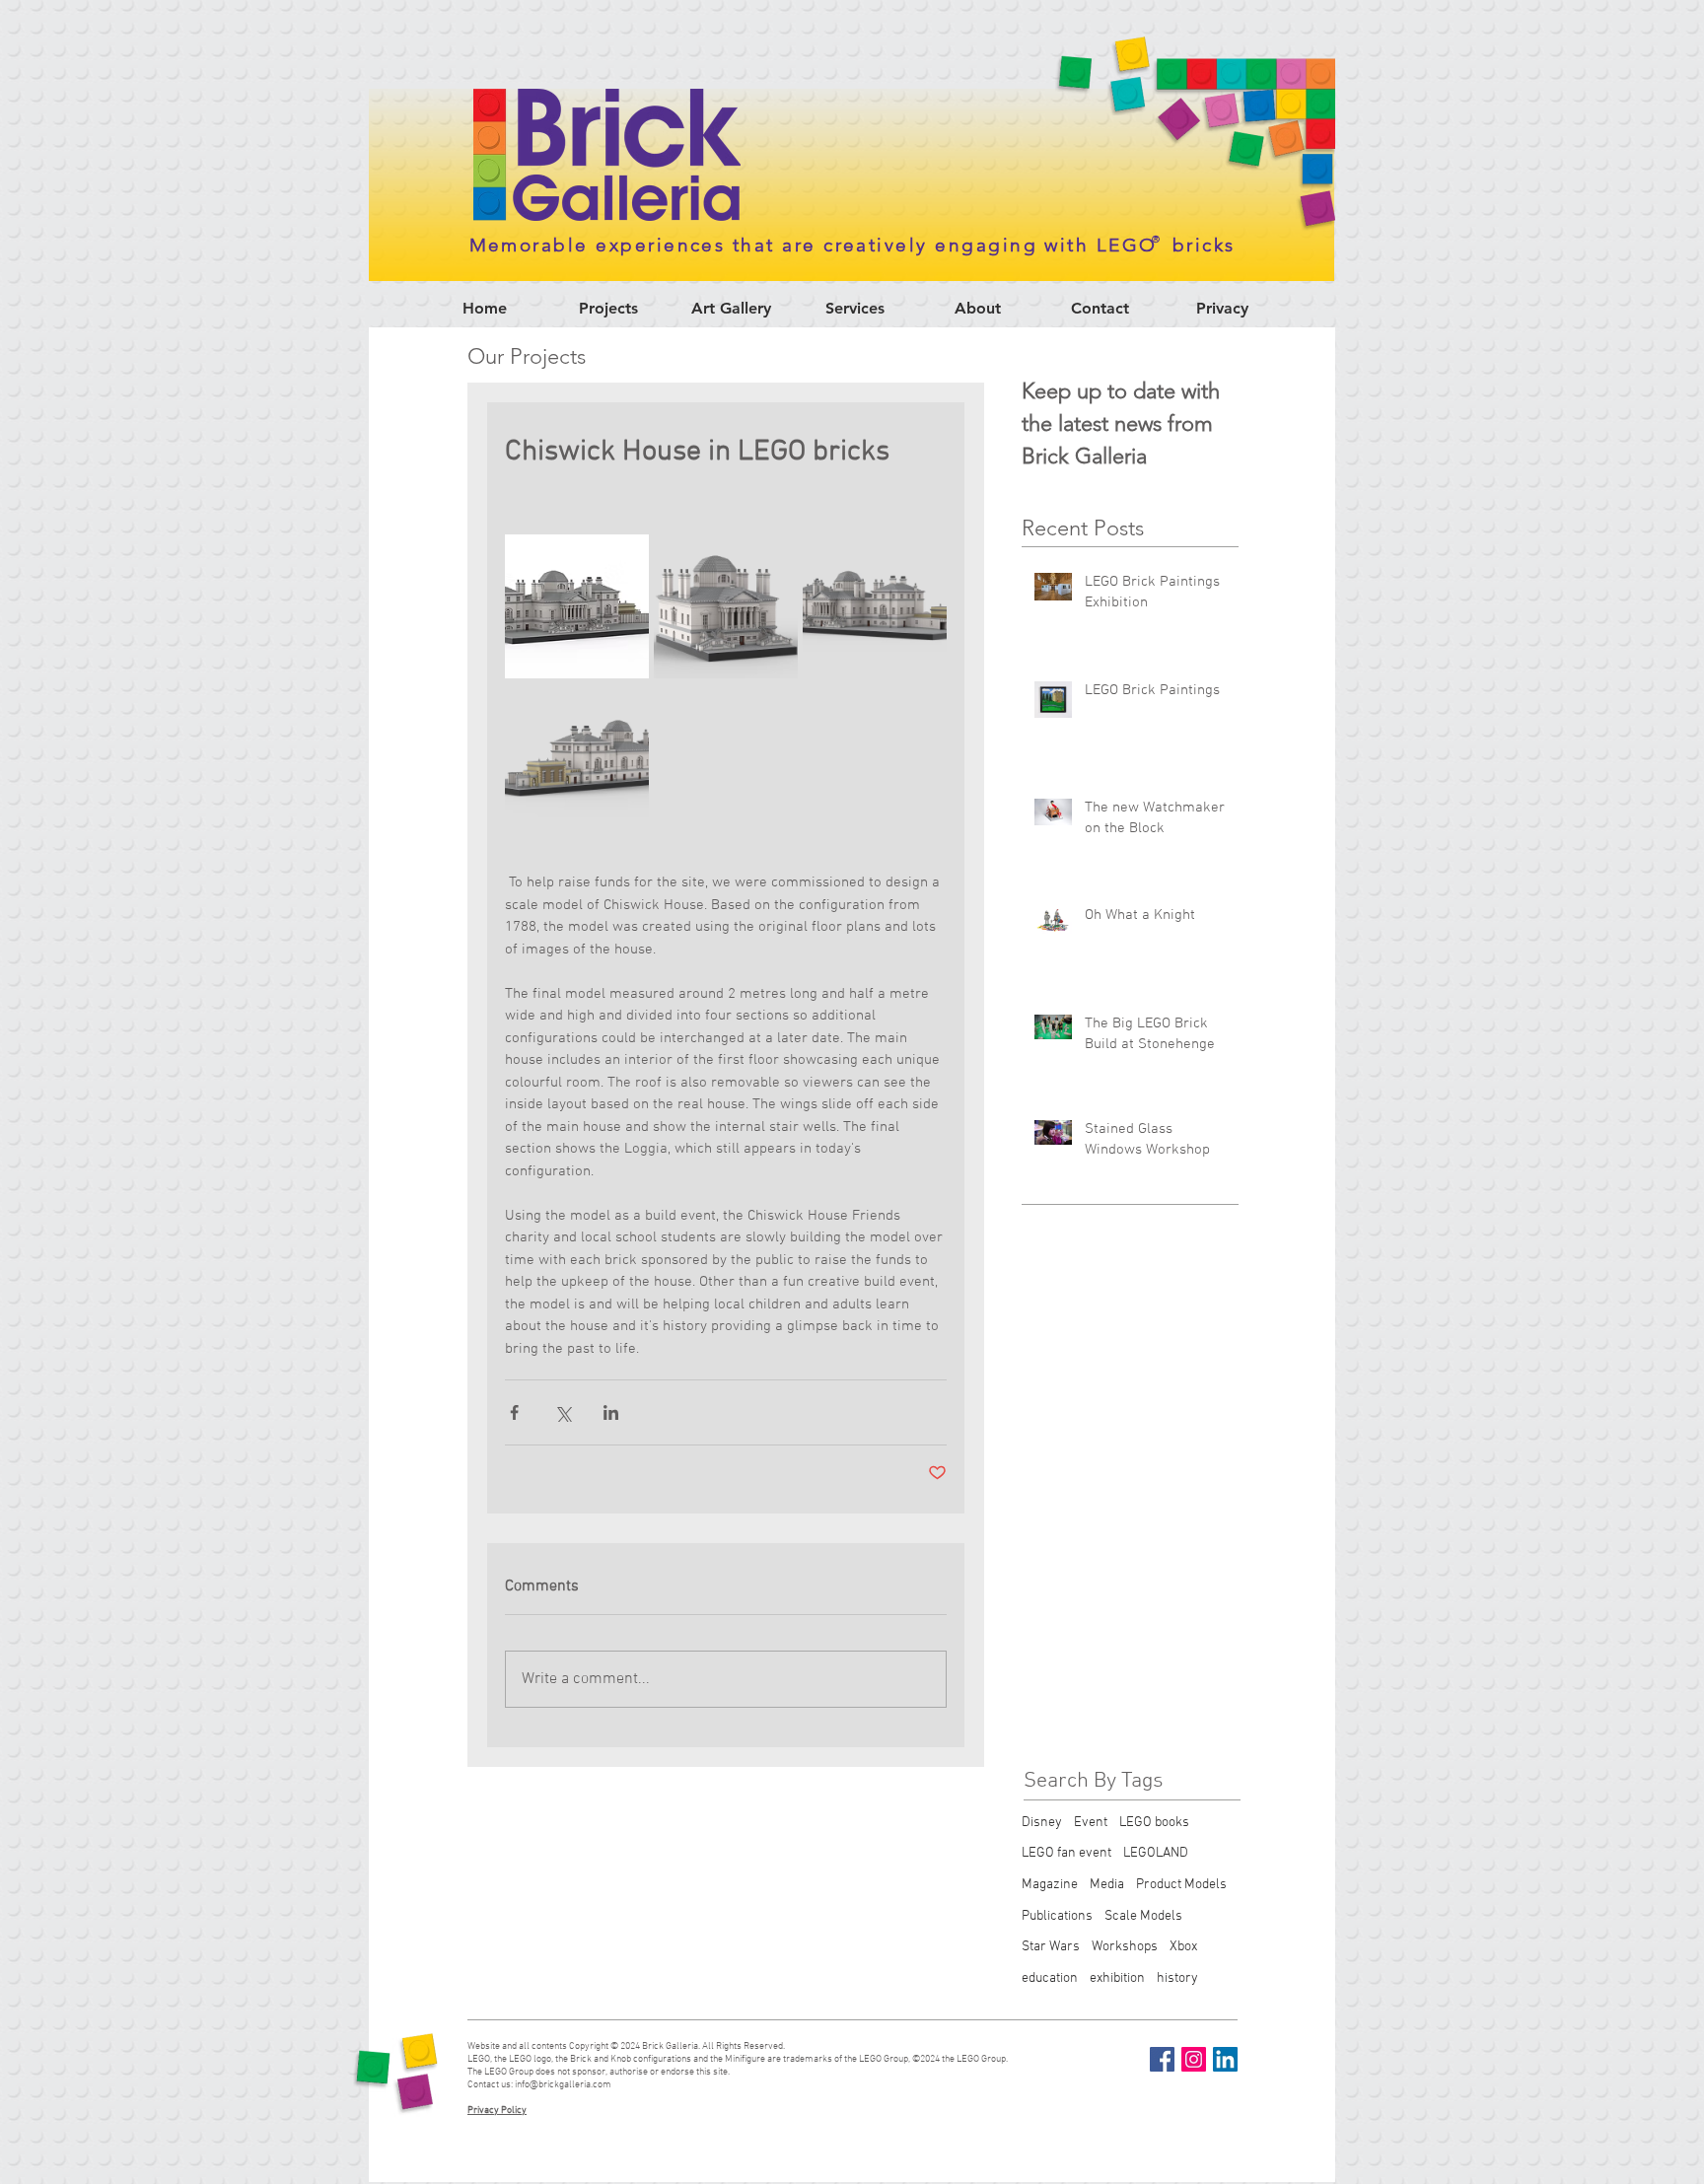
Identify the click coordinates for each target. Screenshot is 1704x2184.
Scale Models (1143, 1916)
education (1050, 1978)
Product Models (1181, 1885)
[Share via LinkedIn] (611, 1412)
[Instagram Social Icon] (1194, 2059)
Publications (1057, 1916)
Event (1091, 1823)
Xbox (1183, 1947)
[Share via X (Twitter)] (563, 1412)
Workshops (1125, 1947)
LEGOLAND (1156, 1853)
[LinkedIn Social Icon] (1225, 2059)
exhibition (1117, 1978)
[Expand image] (577, 606)
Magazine (1050, 1885)
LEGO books (1154, 1823)
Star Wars (1051, 1947)
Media (1107, 1885)
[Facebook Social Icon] (1162, 2059)
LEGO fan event (1066, 1853)
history (1177, 1978)
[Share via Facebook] (514, 1412)
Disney (1042, 1823)
